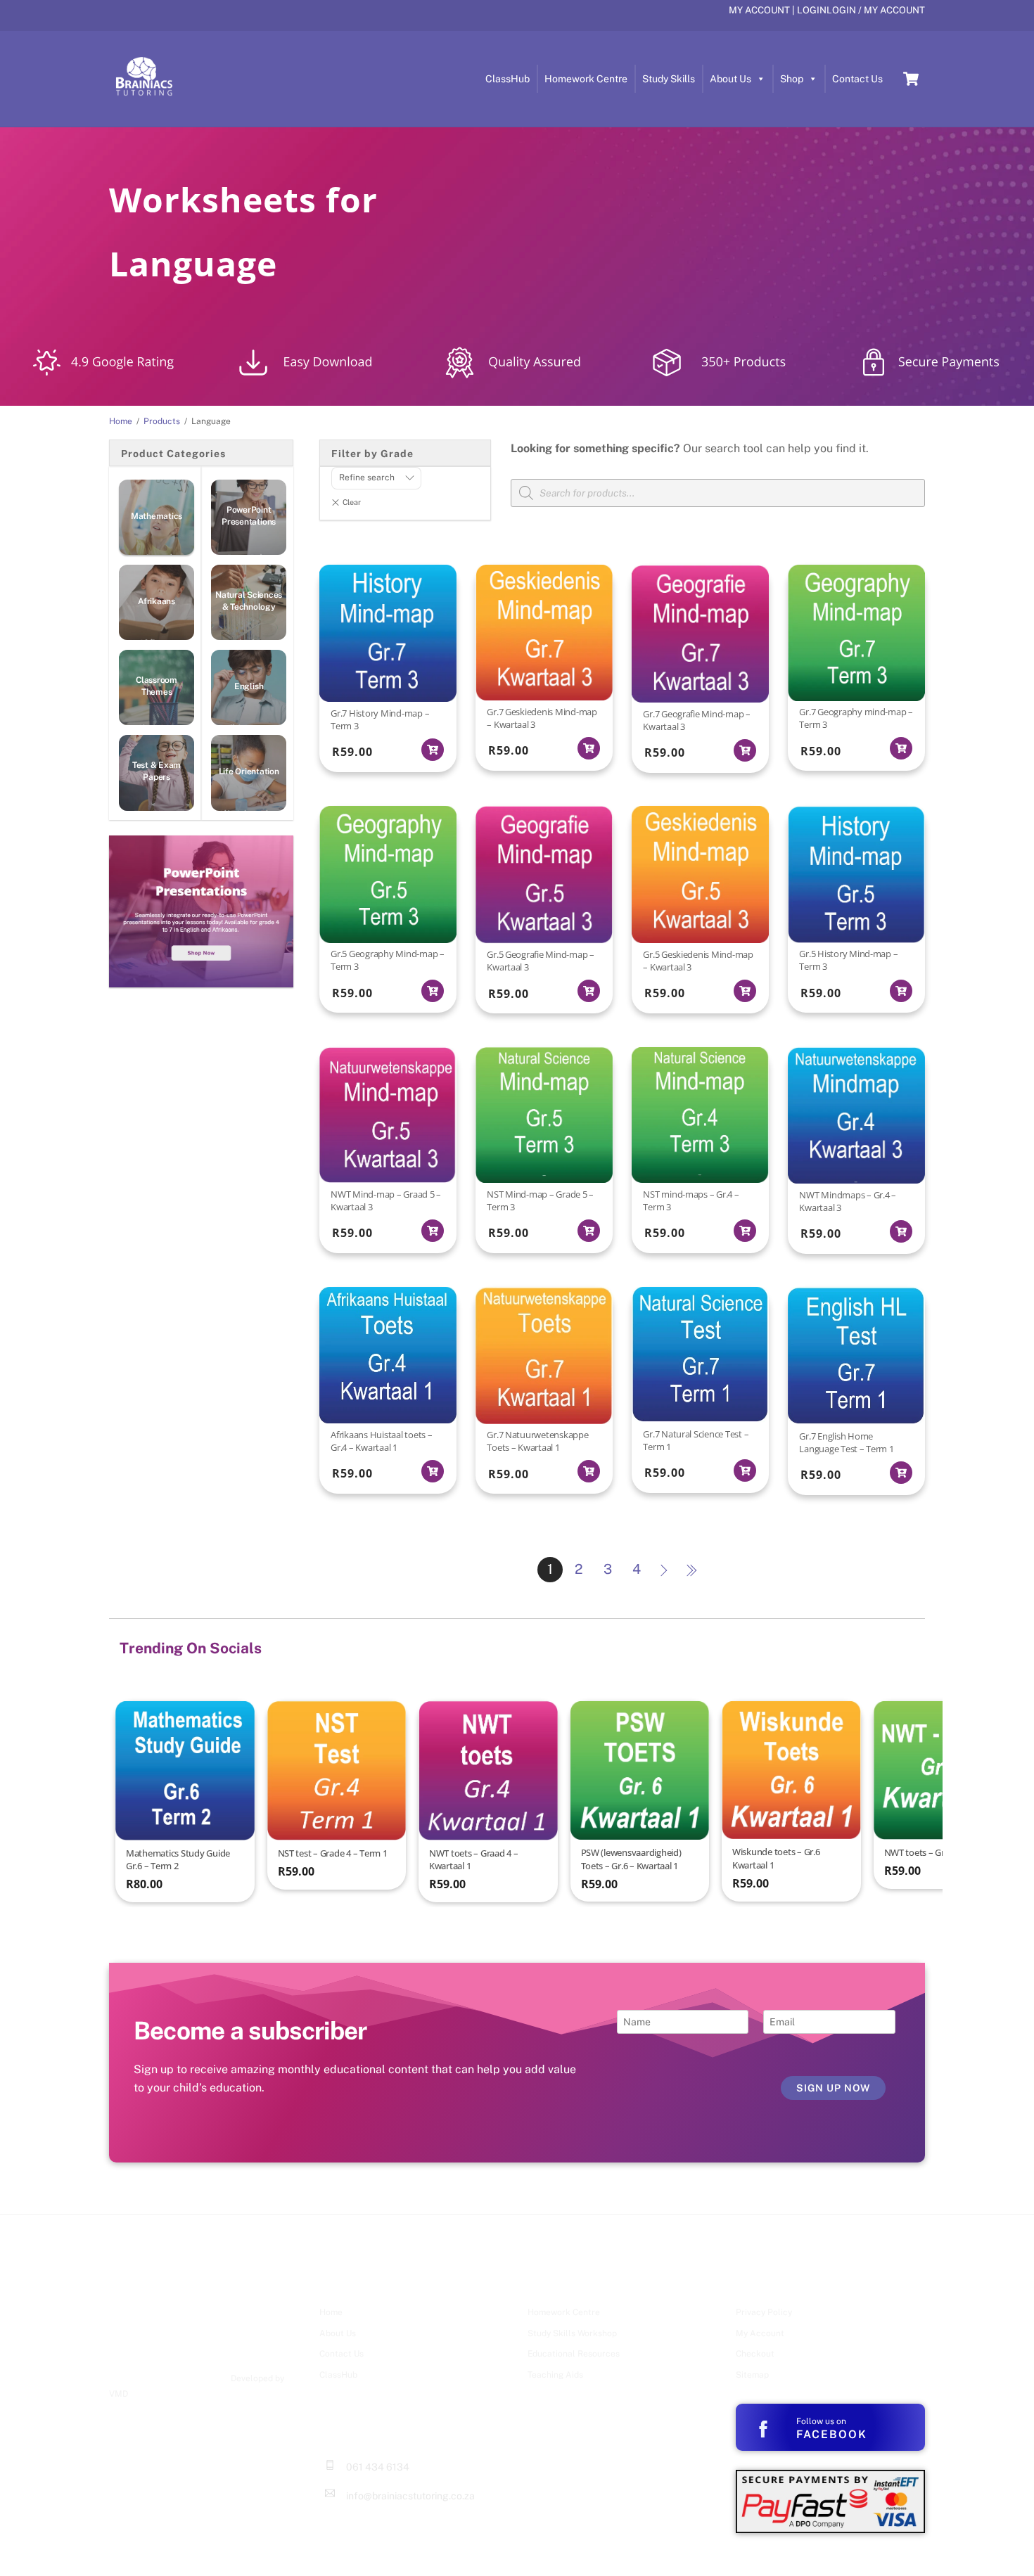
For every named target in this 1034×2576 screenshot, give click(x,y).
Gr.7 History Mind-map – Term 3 (380, 719)
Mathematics (157, 516)
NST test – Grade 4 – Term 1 (333, 1853)
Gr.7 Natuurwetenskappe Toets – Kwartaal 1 (537, 1441)
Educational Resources (574, 2354)
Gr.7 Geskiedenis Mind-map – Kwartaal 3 (542, 718)
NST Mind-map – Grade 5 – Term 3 (540, 1200)
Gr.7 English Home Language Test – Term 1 (846, 1442)
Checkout (755, 2354)
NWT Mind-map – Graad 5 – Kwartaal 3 (386, 1200)
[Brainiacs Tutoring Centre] (144, 94)
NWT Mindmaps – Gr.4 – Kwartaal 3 (848, 1201)
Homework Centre (586, 79)
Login (812, 10)
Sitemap (752, 2375)
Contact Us (857, 79)
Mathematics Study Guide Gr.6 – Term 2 (178, 1859)
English (249, 686)
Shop (792, 79)
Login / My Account (876, 10)
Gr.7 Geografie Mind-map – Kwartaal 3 (697, 720)
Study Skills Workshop (572, 2333)
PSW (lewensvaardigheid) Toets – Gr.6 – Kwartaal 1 (631, 1859)
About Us (730, 79)
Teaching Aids (555, 2375)
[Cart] (911, 79)
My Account (759, 10)
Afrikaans (157, 601)
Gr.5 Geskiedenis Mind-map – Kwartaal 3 (698, 961)
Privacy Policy (764, 2312)
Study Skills (669, 79)
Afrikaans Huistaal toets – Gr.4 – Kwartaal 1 (381, 1441)
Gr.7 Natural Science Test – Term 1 (696, 1440)
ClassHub (508, 79)
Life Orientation (249, 771)
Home (331, 2312)
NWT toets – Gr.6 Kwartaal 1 (940, 1852)
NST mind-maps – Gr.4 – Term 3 (691, 1200)
